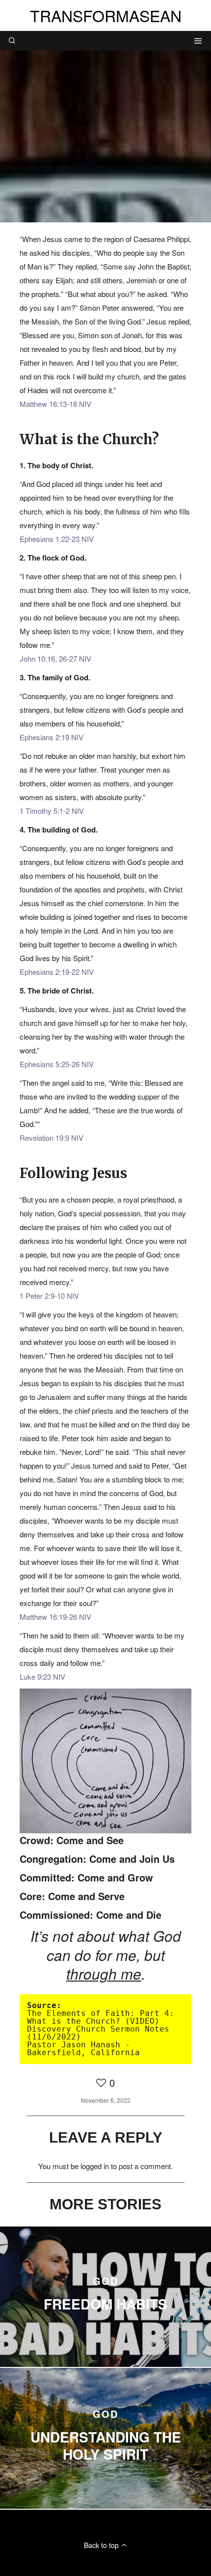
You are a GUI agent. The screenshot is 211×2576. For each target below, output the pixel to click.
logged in (95, 2166)
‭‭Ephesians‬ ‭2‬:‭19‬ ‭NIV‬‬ (52, 737)
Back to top (102, 2545)
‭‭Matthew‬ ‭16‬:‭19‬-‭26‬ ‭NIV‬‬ (55, 1617)
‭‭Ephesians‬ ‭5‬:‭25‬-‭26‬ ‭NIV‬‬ (57, 1064)
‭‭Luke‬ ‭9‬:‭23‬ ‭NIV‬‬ (42, 1677)
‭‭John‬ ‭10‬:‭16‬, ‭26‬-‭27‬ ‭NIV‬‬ (55, 658)
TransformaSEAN (106, 15)
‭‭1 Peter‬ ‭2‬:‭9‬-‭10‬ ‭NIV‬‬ (49, 1296)
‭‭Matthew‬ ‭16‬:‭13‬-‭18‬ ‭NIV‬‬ (55, 404)
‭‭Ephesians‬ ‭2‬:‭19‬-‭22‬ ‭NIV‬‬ (57, 972)
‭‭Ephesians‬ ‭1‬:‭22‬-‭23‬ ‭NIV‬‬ (57, 539)
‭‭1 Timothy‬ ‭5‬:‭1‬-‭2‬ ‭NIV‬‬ (52, 811)
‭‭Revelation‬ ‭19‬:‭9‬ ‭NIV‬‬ (52, 1138)
